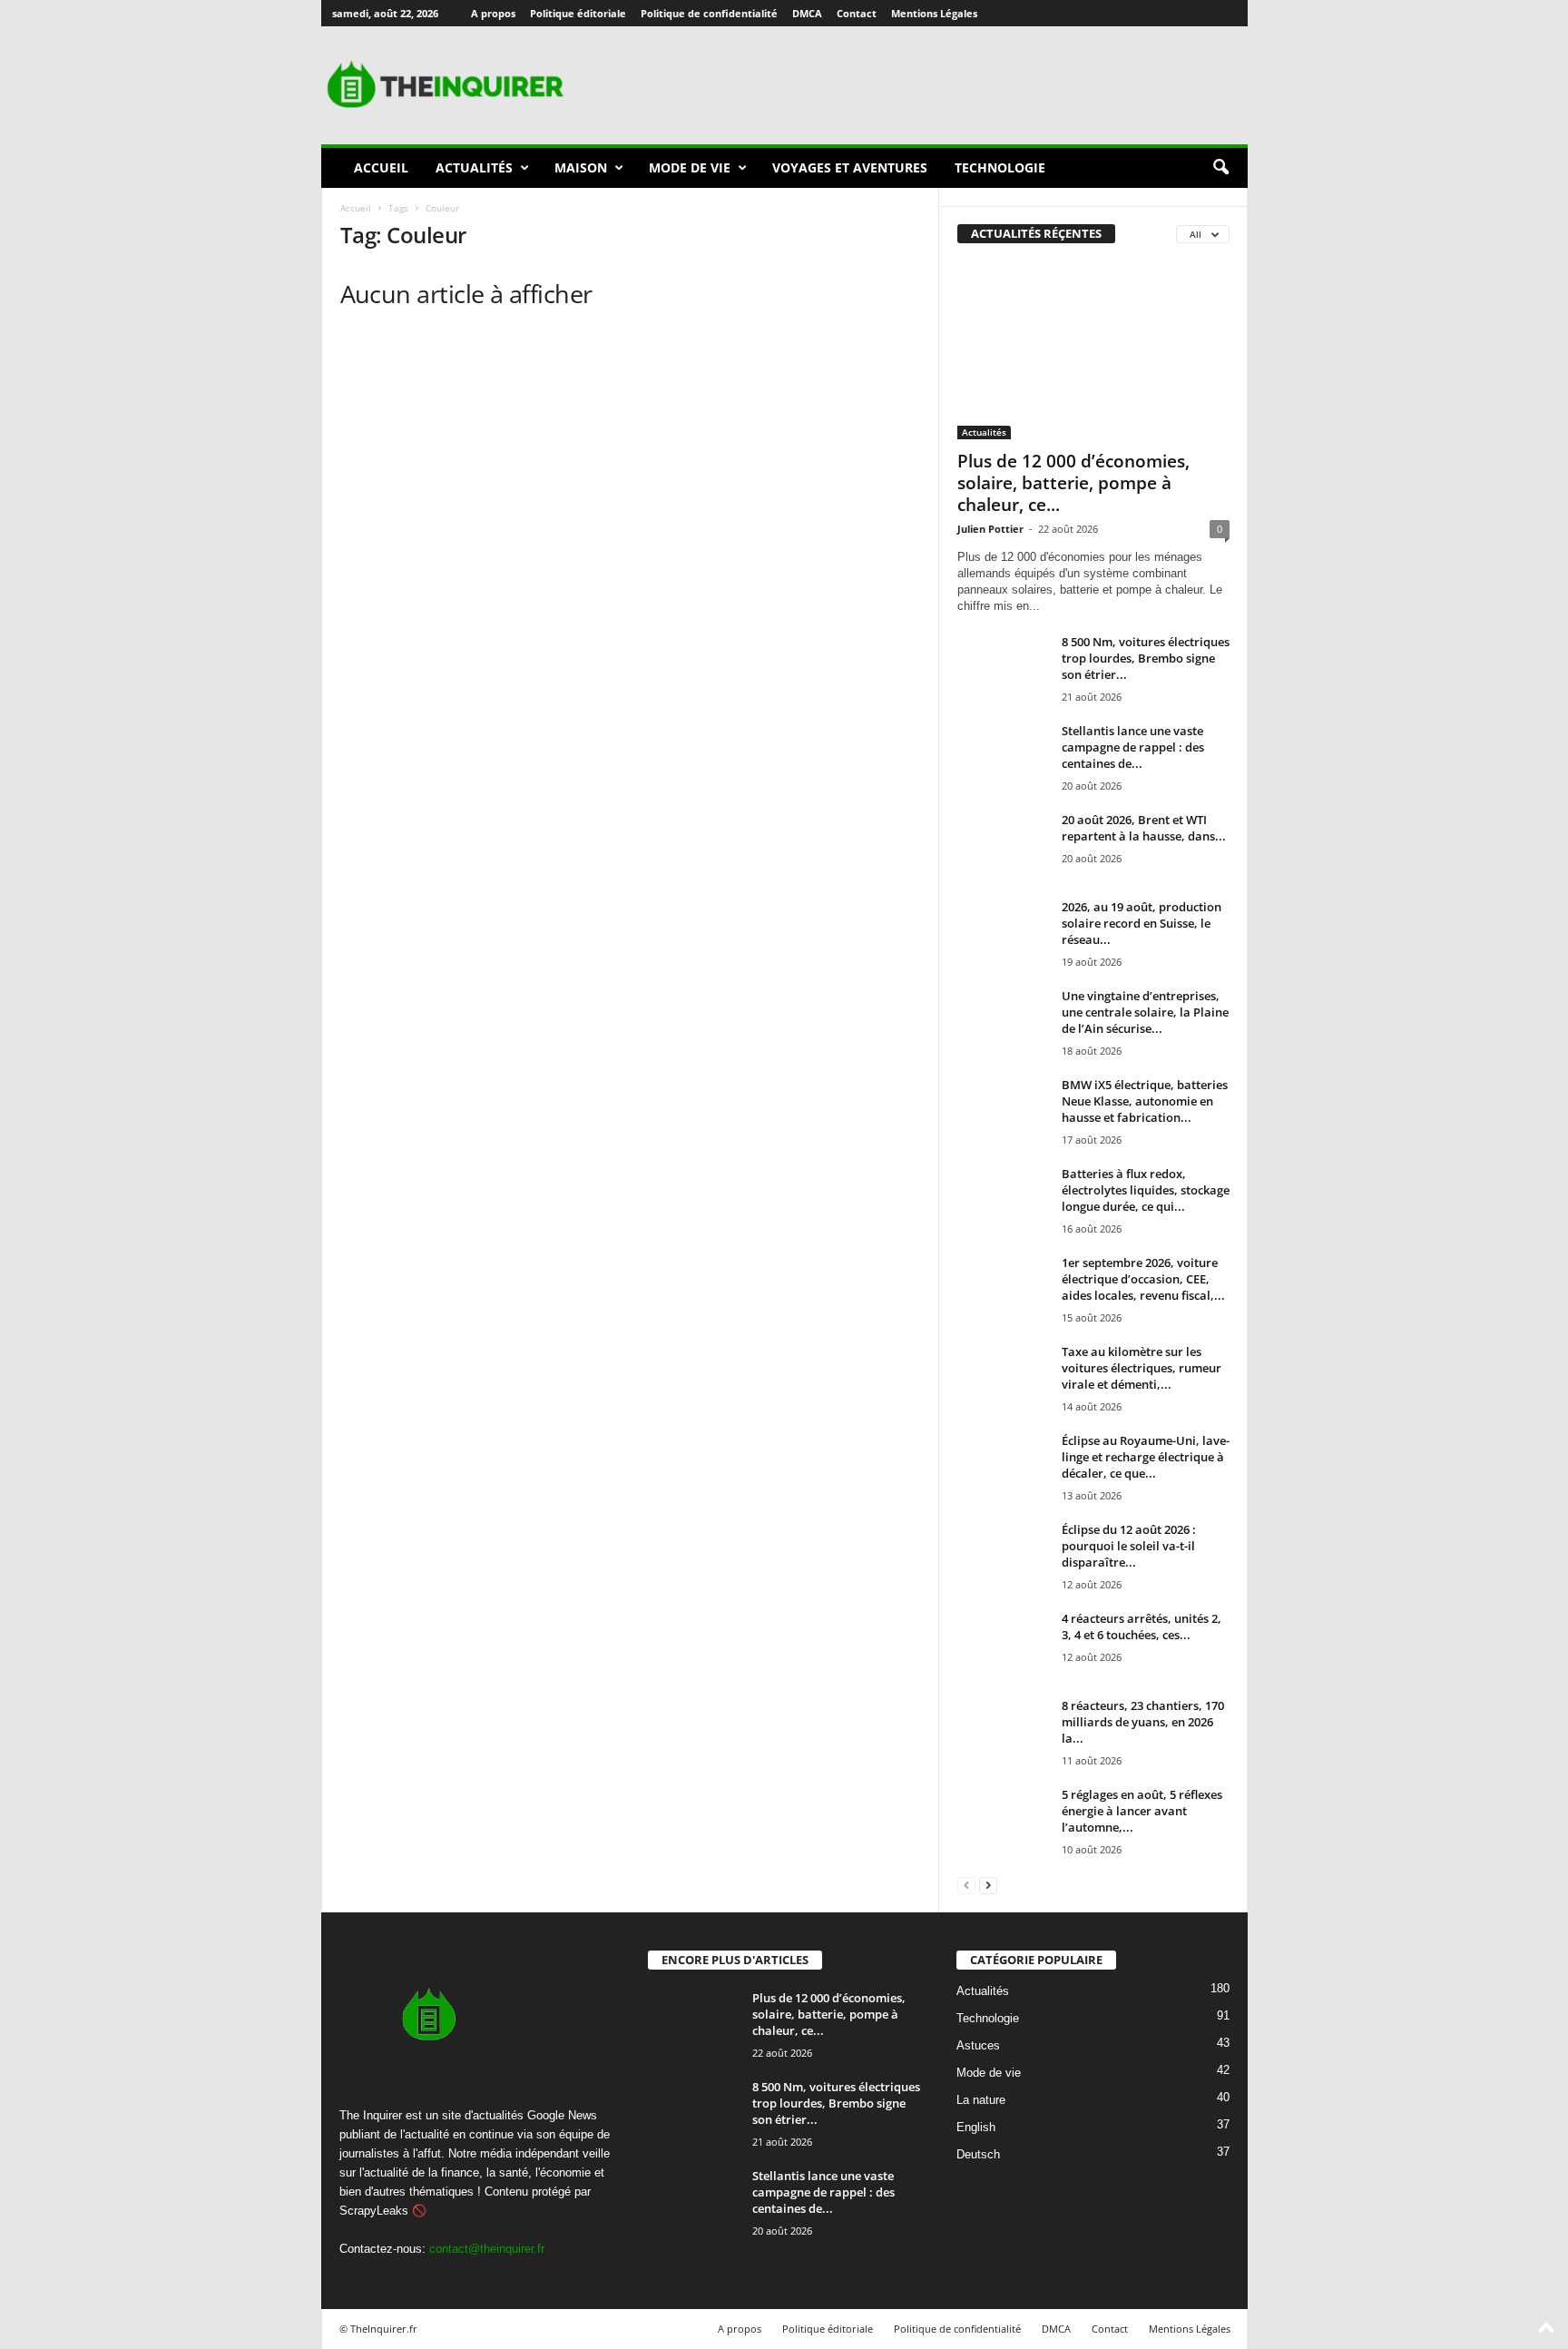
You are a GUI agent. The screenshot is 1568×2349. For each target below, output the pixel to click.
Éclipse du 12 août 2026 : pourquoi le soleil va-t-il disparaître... (1129, 1546)
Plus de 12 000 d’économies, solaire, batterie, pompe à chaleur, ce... (1073, 483)
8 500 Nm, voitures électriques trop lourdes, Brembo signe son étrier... (1146, 658)
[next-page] (988, 1885)
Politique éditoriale (578, 13)
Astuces (978, 2045)
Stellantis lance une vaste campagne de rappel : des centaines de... (1133, 747)
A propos (493, 13)
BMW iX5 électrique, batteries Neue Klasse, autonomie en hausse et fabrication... (1145, 1101)
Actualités (474, 167)
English (976, 2127)
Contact (857, 13)
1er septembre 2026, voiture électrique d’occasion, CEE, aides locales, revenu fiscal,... (1143, 1279)
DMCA (807, 13)
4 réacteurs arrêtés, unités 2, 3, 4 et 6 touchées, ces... (1142, 1627)
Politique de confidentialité (709, 13)
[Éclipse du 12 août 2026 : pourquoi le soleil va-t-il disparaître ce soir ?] (1003, 1555)
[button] (1220, 168)
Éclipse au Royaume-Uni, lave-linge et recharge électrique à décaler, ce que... (1146, 1457)
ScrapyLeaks (374, 2211)
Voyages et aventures (850, 167)
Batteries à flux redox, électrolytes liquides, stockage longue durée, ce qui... (1146, 1190)
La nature (981, 2100)
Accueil (381, 167)
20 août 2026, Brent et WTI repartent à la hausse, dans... (1144, 828)
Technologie (1000, 167)
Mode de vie (690, 167)
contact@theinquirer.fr (487, 2249)
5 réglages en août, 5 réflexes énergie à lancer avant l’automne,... (1142, 1811)
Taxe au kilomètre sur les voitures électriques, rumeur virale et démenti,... (1142, 1368)
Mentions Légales (934, 13)
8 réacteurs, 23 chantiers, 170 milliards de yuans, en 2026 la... (1143, 1722)
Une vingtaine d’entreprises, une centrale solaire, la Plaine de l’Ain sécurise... (1145, 1012)
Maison (581, 167)
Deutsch (978, 2154)
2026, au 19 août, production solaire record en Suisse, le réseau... (1142, 923)
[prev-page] (966, 1885)
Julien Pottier (990, 529)
